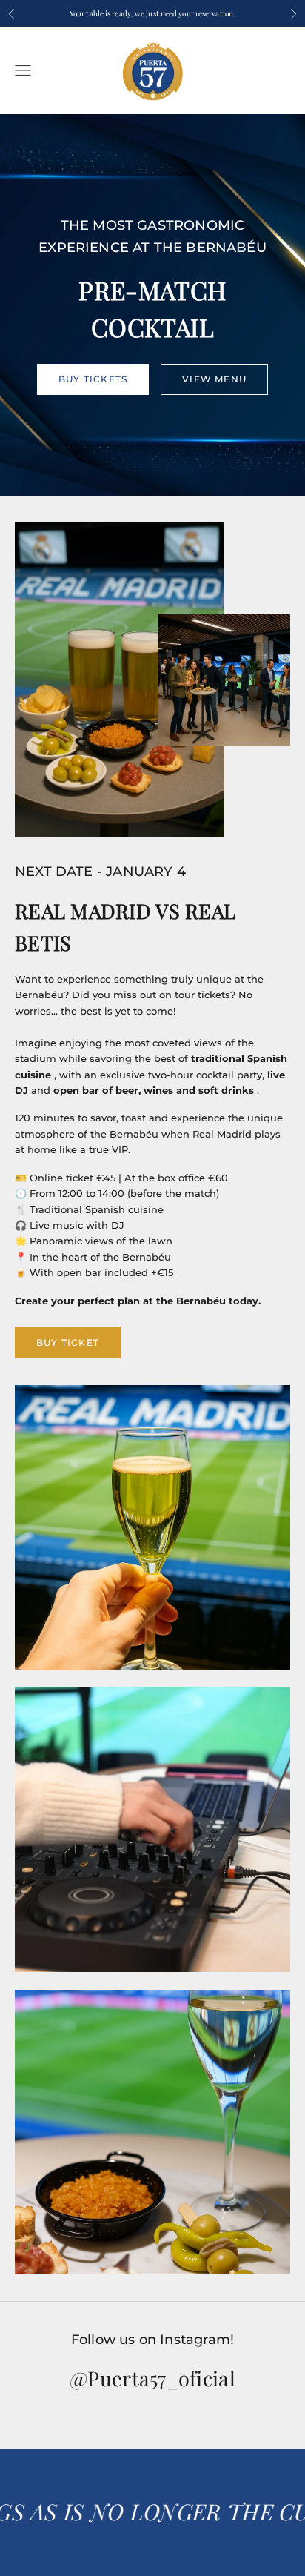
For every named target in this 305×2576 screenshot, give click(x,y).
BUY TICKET (68, 1342)
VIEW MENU (214, 379)
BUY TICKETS (93, 379)
